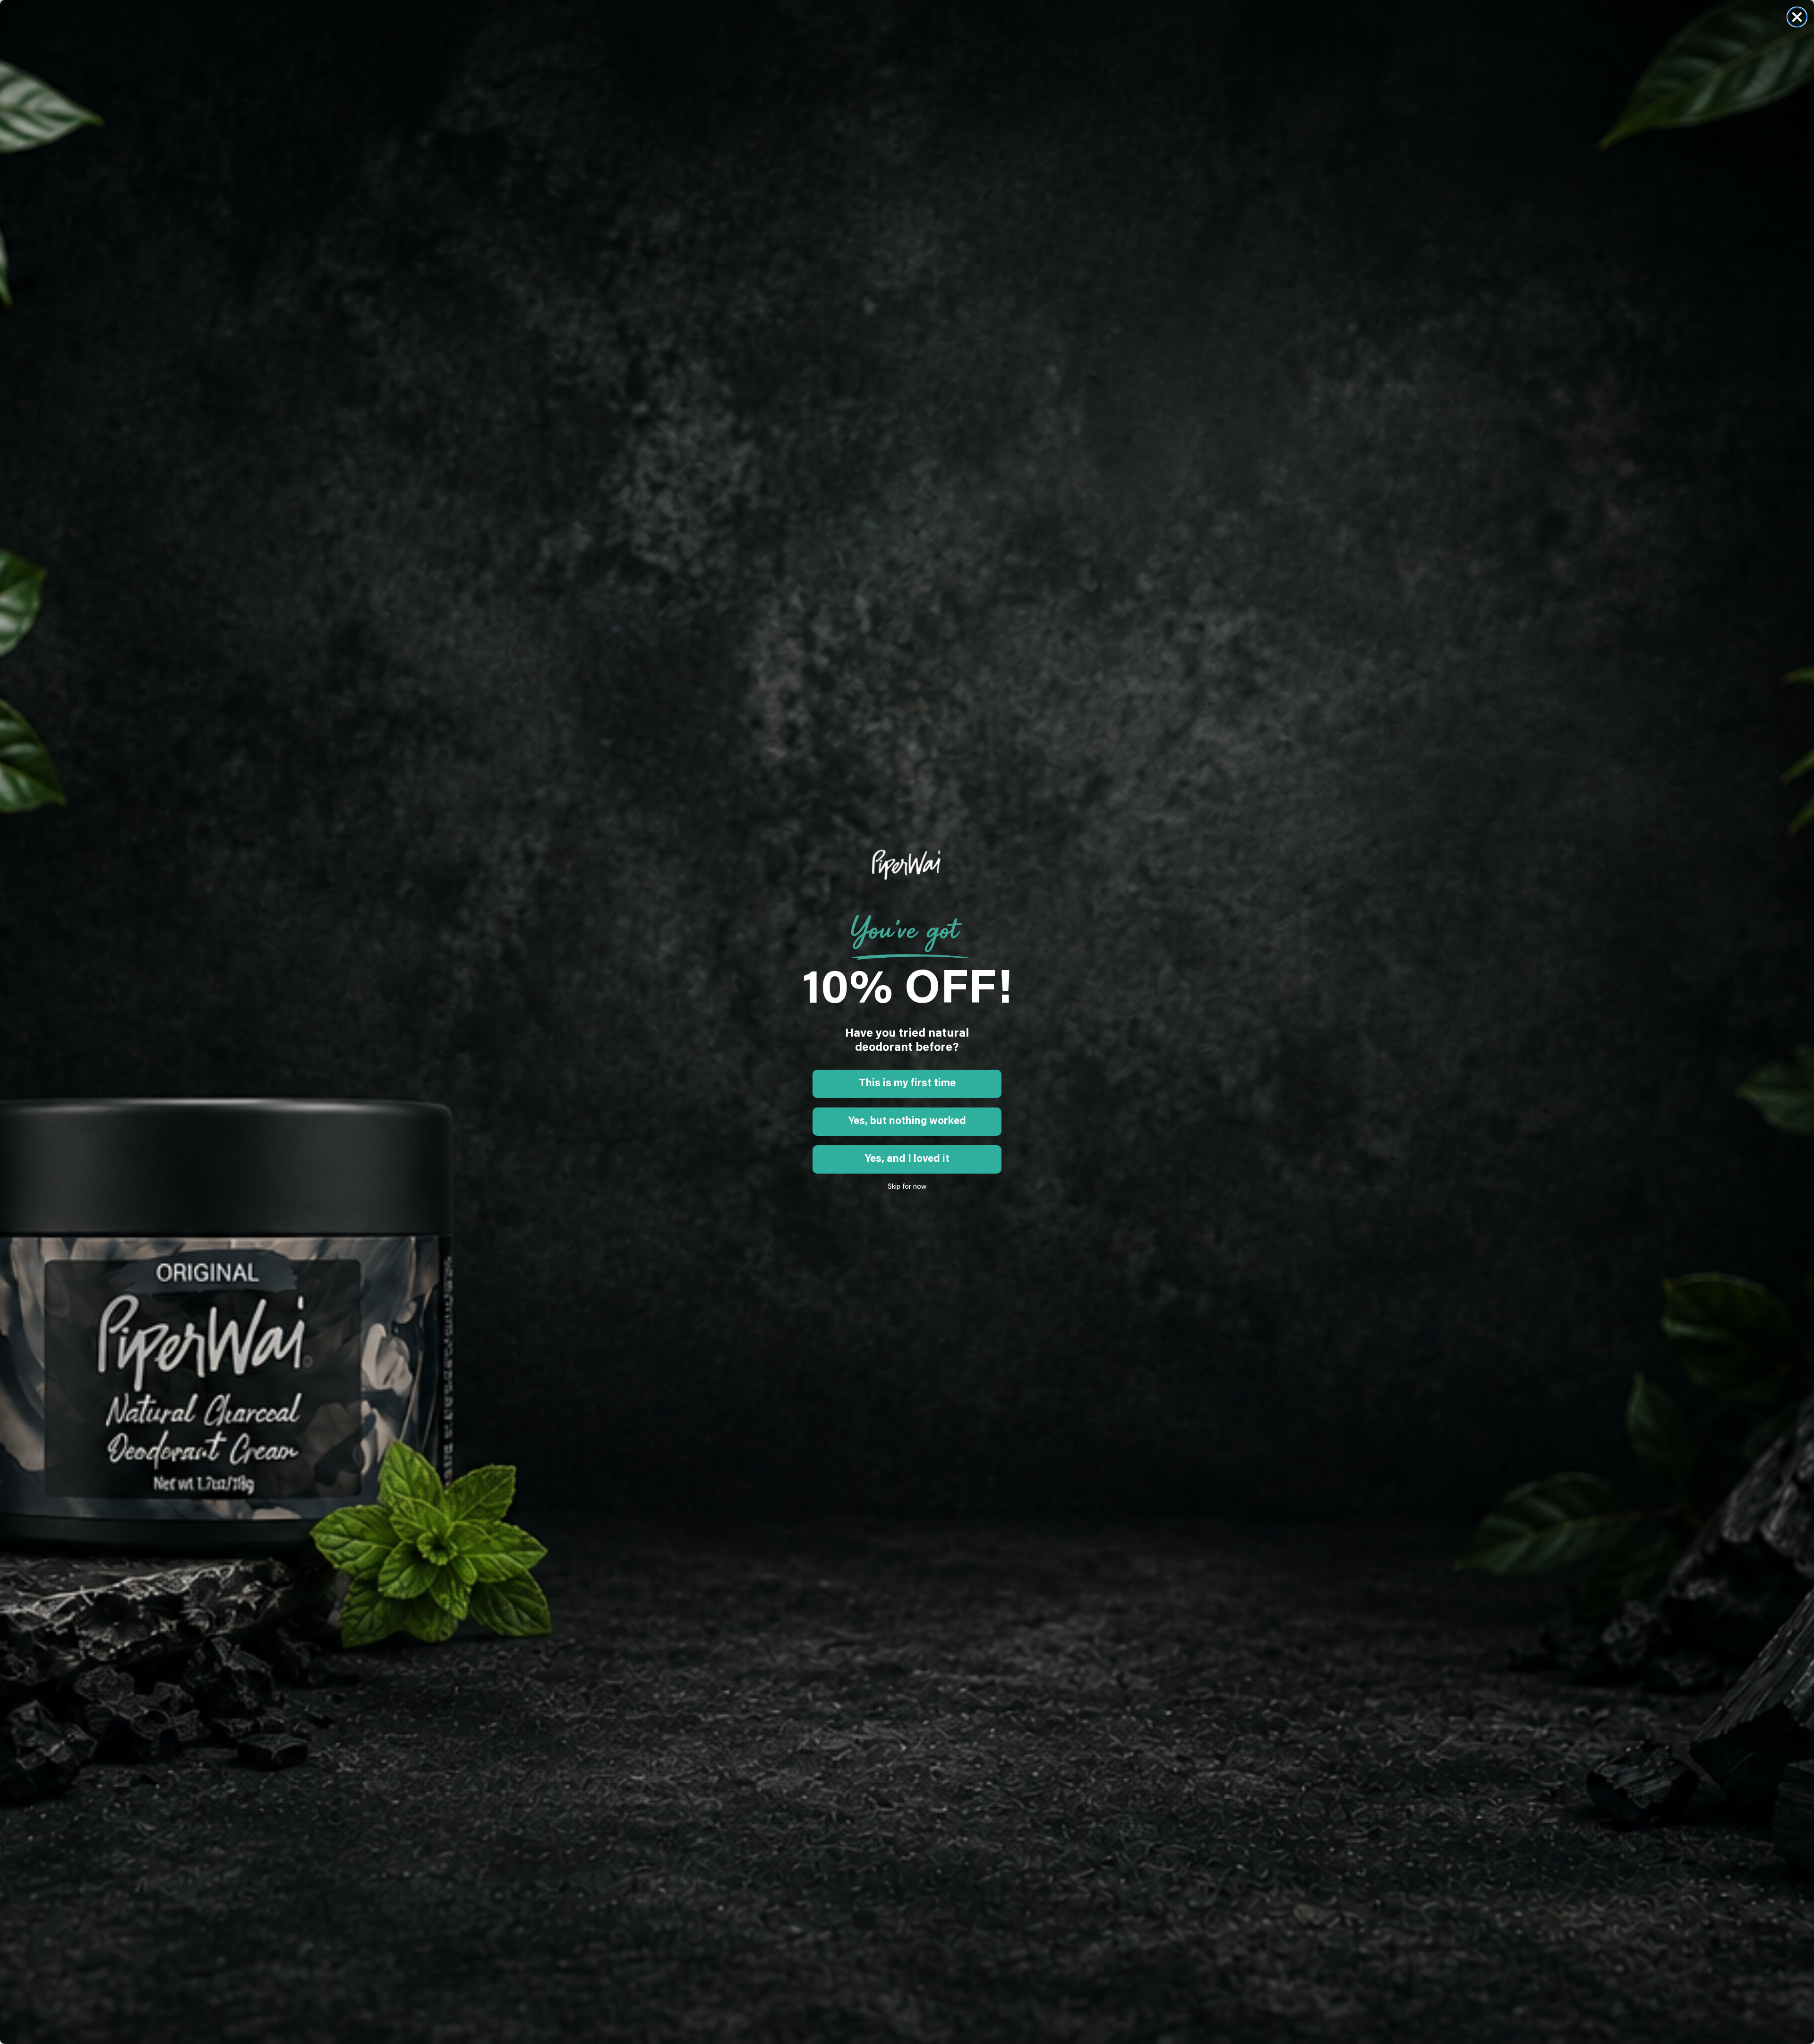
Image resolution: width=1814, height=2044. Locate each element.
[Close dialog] (1797, 17)
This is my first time (907, 1084)
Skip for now (907, 1187)
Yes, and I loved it (907, 1159)
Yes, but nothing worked (907, 1122)
